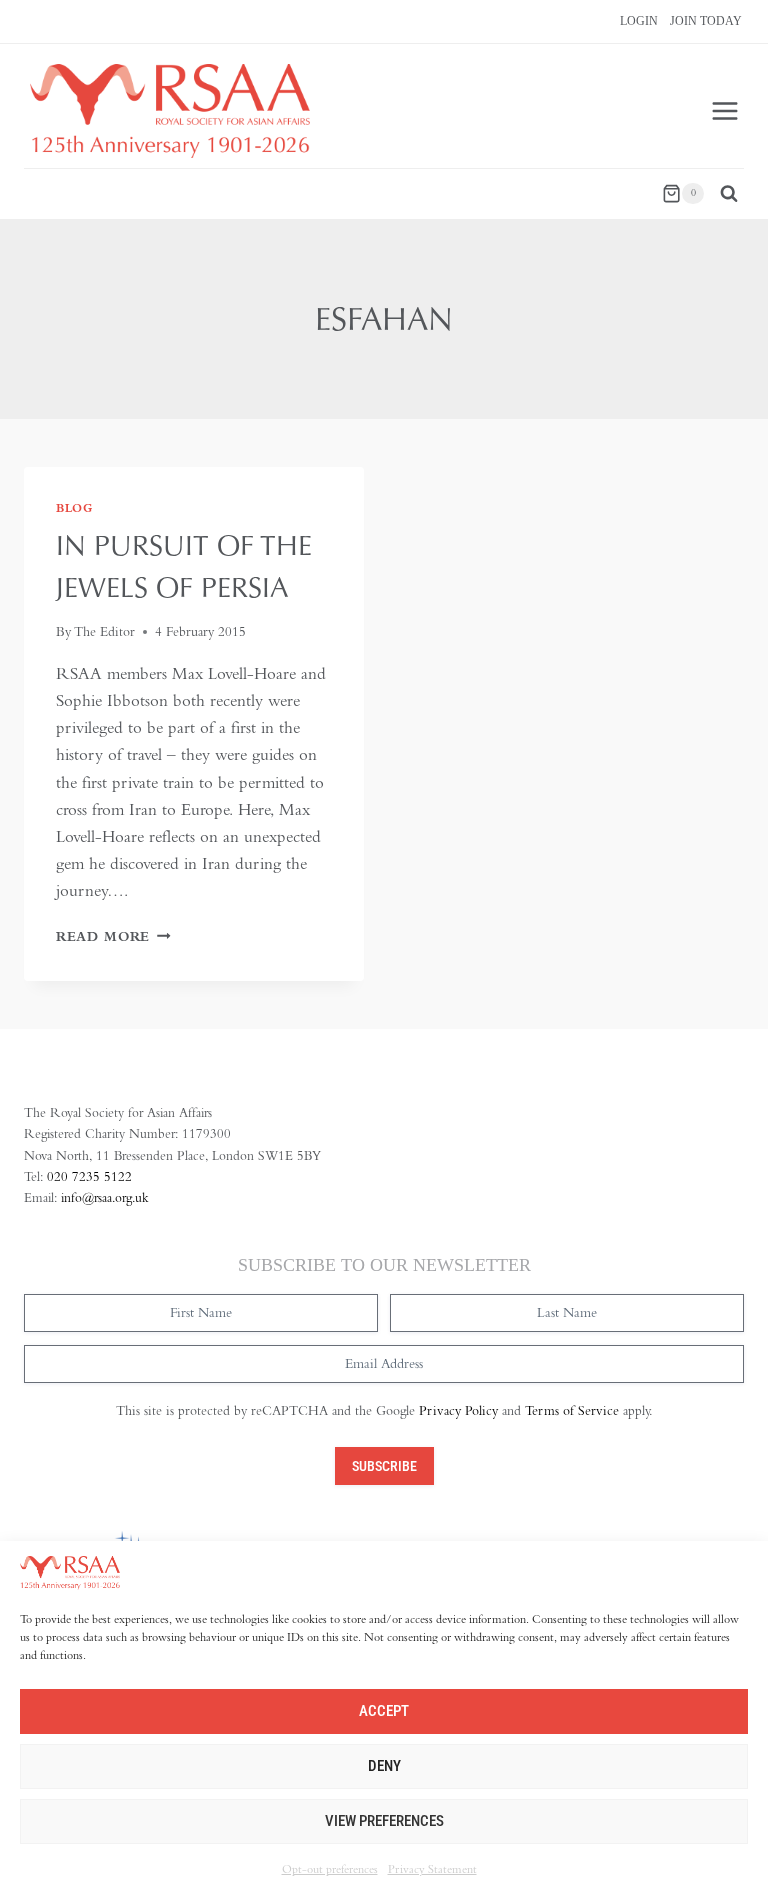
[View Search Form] (729, 194)
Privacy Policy (458, 1410)
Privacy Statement (432, 1868)
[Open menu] (724, 110)
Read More (113, 936)
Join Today (706, 21)
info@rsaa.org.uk (105, 1197)
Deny (384, 1766)
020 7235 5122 (89, 1176)
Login (639, 21)
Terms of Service (572, 1410)
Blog (74, 508)
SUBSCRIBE (384, 1466)
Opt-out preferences (330, 1868)
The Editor (104, 631)
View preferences (384, 1821)
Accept (384, 1711)
